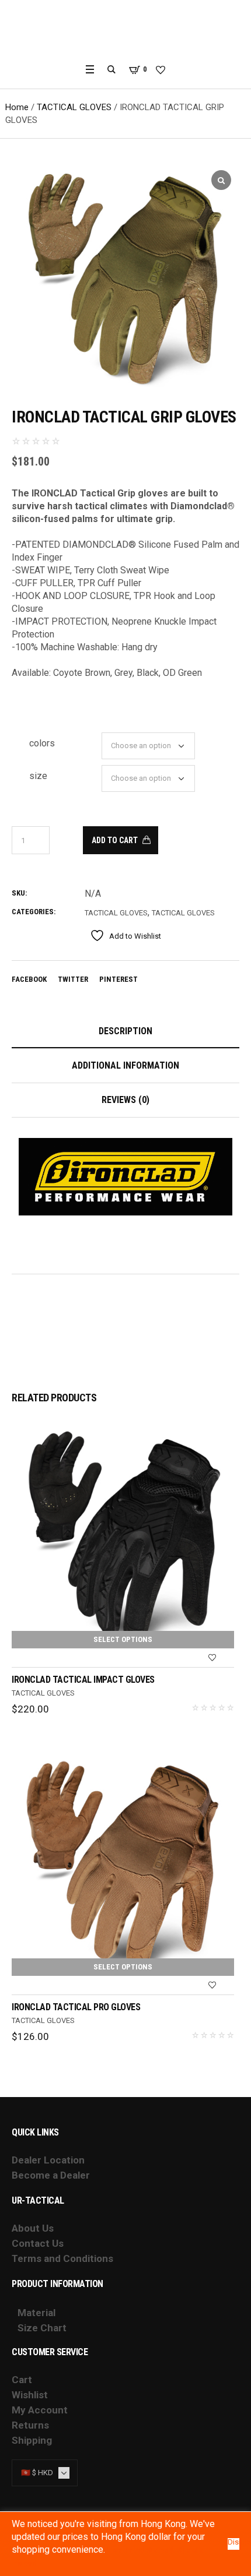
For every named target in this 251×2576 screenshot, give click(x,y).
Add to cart (115, 840)
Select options (123, 1639)
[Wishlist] (212, 1658)
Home (17, 107)
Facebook (29, 979)
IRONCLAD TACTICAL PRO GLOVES (76, 2007)
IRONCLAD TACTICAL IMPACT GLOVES (83, 1680)
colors (42, 743)
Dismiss (233, 2542)
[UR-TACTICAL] (125, 31)
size (38, 776)
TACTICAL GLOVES (74, 107)
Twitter (73, 979)
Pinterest (118, 979)
